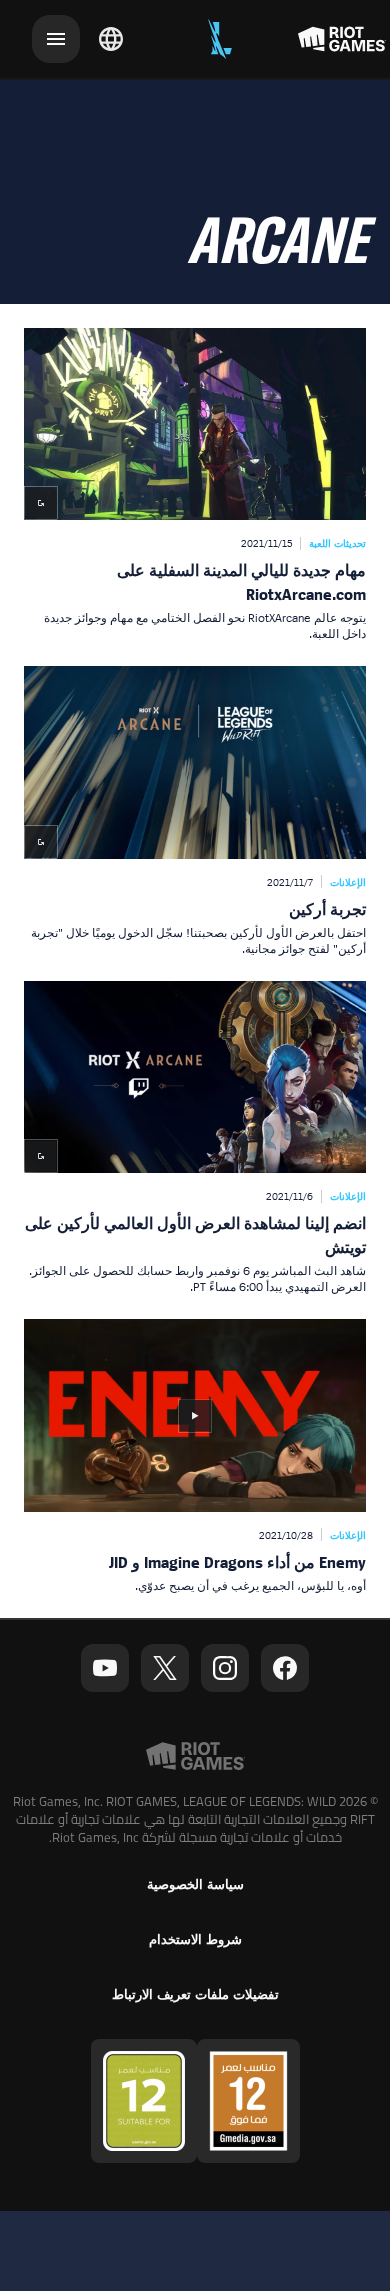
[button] (195, 485)
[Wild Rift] (220, 39)
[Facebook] (285, 1668)
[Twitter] (165, 1668)
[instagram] (225, 1668)
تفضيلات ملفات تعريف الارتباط (195, 1994)
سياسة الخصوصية (195, 1884)
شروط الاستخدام (195, 1939)
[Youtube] (105, 1668)
